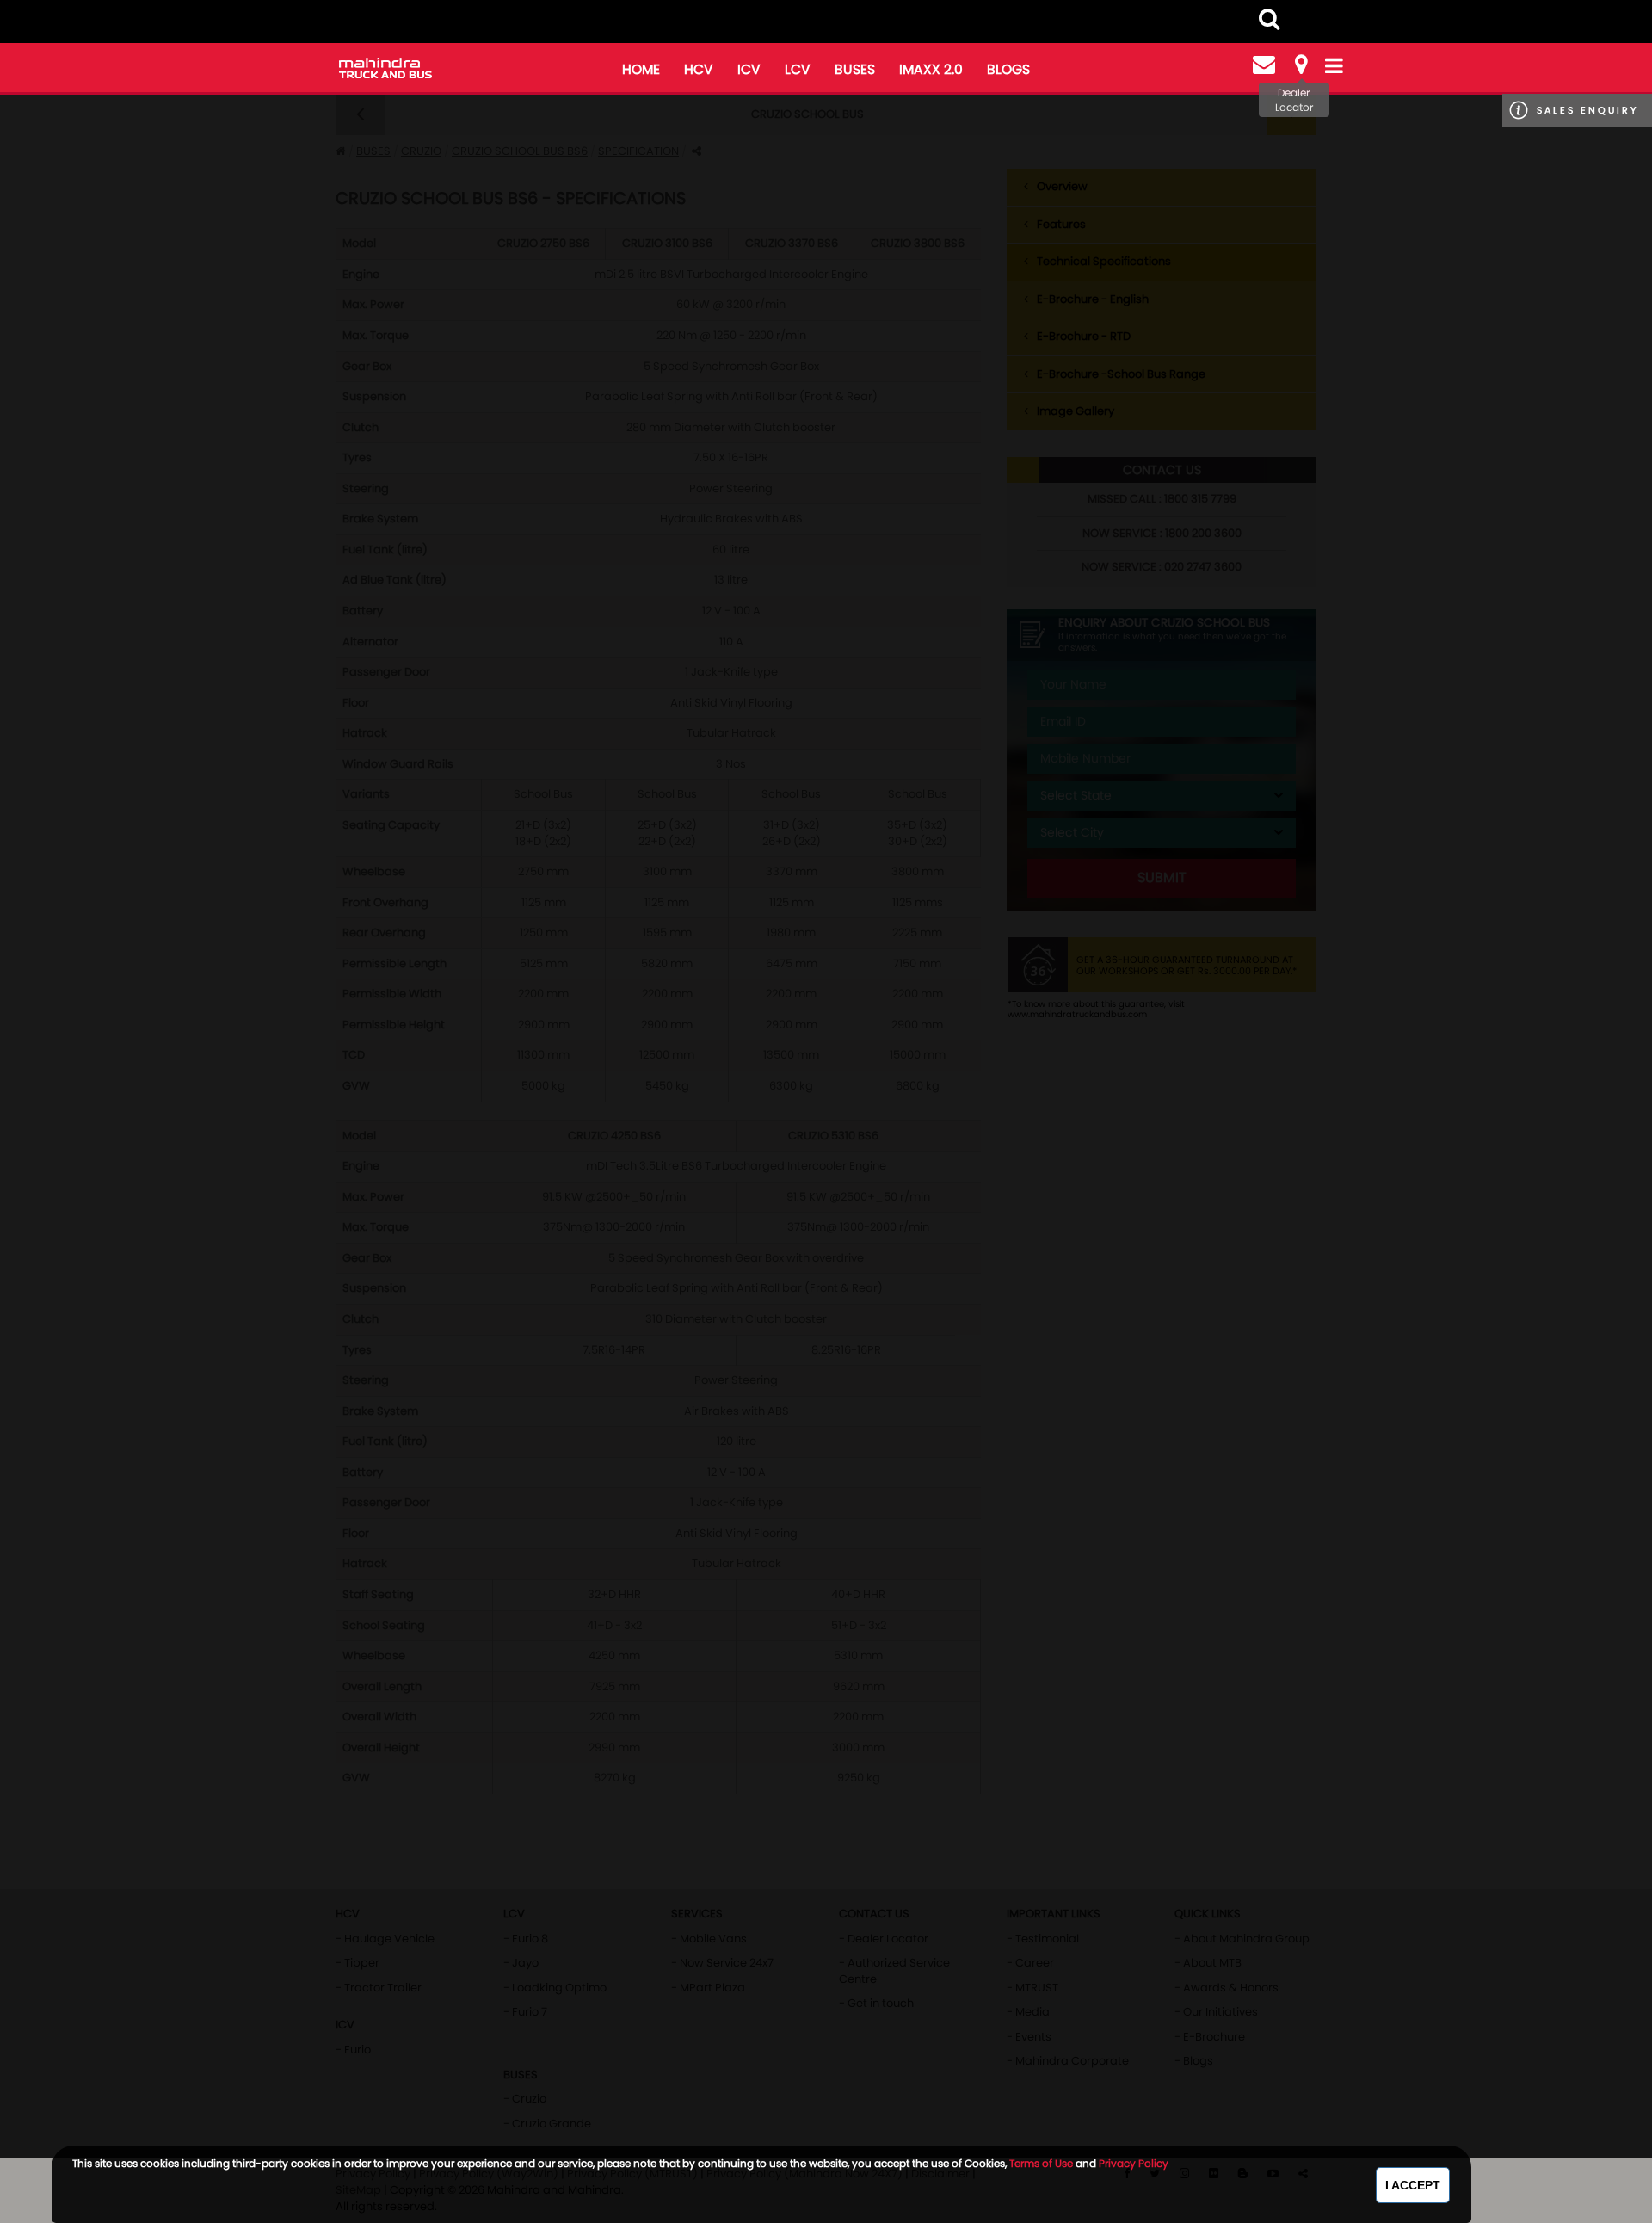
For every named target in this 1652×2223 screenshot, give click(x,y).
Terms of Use (1041, 2163)
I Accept (1413, 2185)
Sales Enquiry (1587, 110)
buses (855, 69)
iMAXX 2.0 (931, 69)
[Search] (1269, 19)
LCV (798, 69)
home (641, 69)
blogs (1008, 69)
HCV (699, 69)
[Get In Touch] (1264, 65)
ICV (749, 69)
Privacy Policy (1134, 2163)
